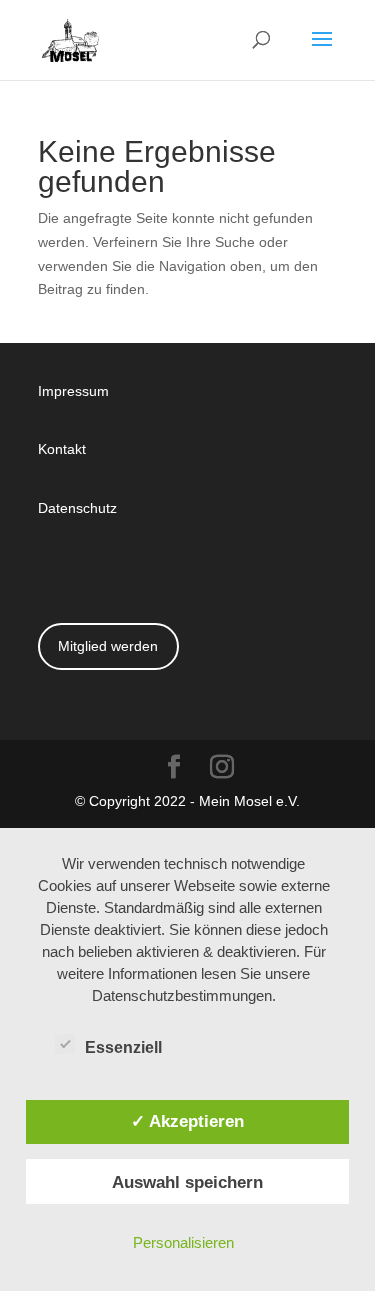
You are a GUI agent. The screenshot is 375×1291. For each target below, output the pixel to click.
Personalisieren (183, 1242)
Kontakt (62, 448)
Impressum (73, 390)
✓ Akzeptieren (187, 1121)
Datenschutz (77, 507)
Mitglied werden (108, 645)
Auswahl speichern (187, 1182)
